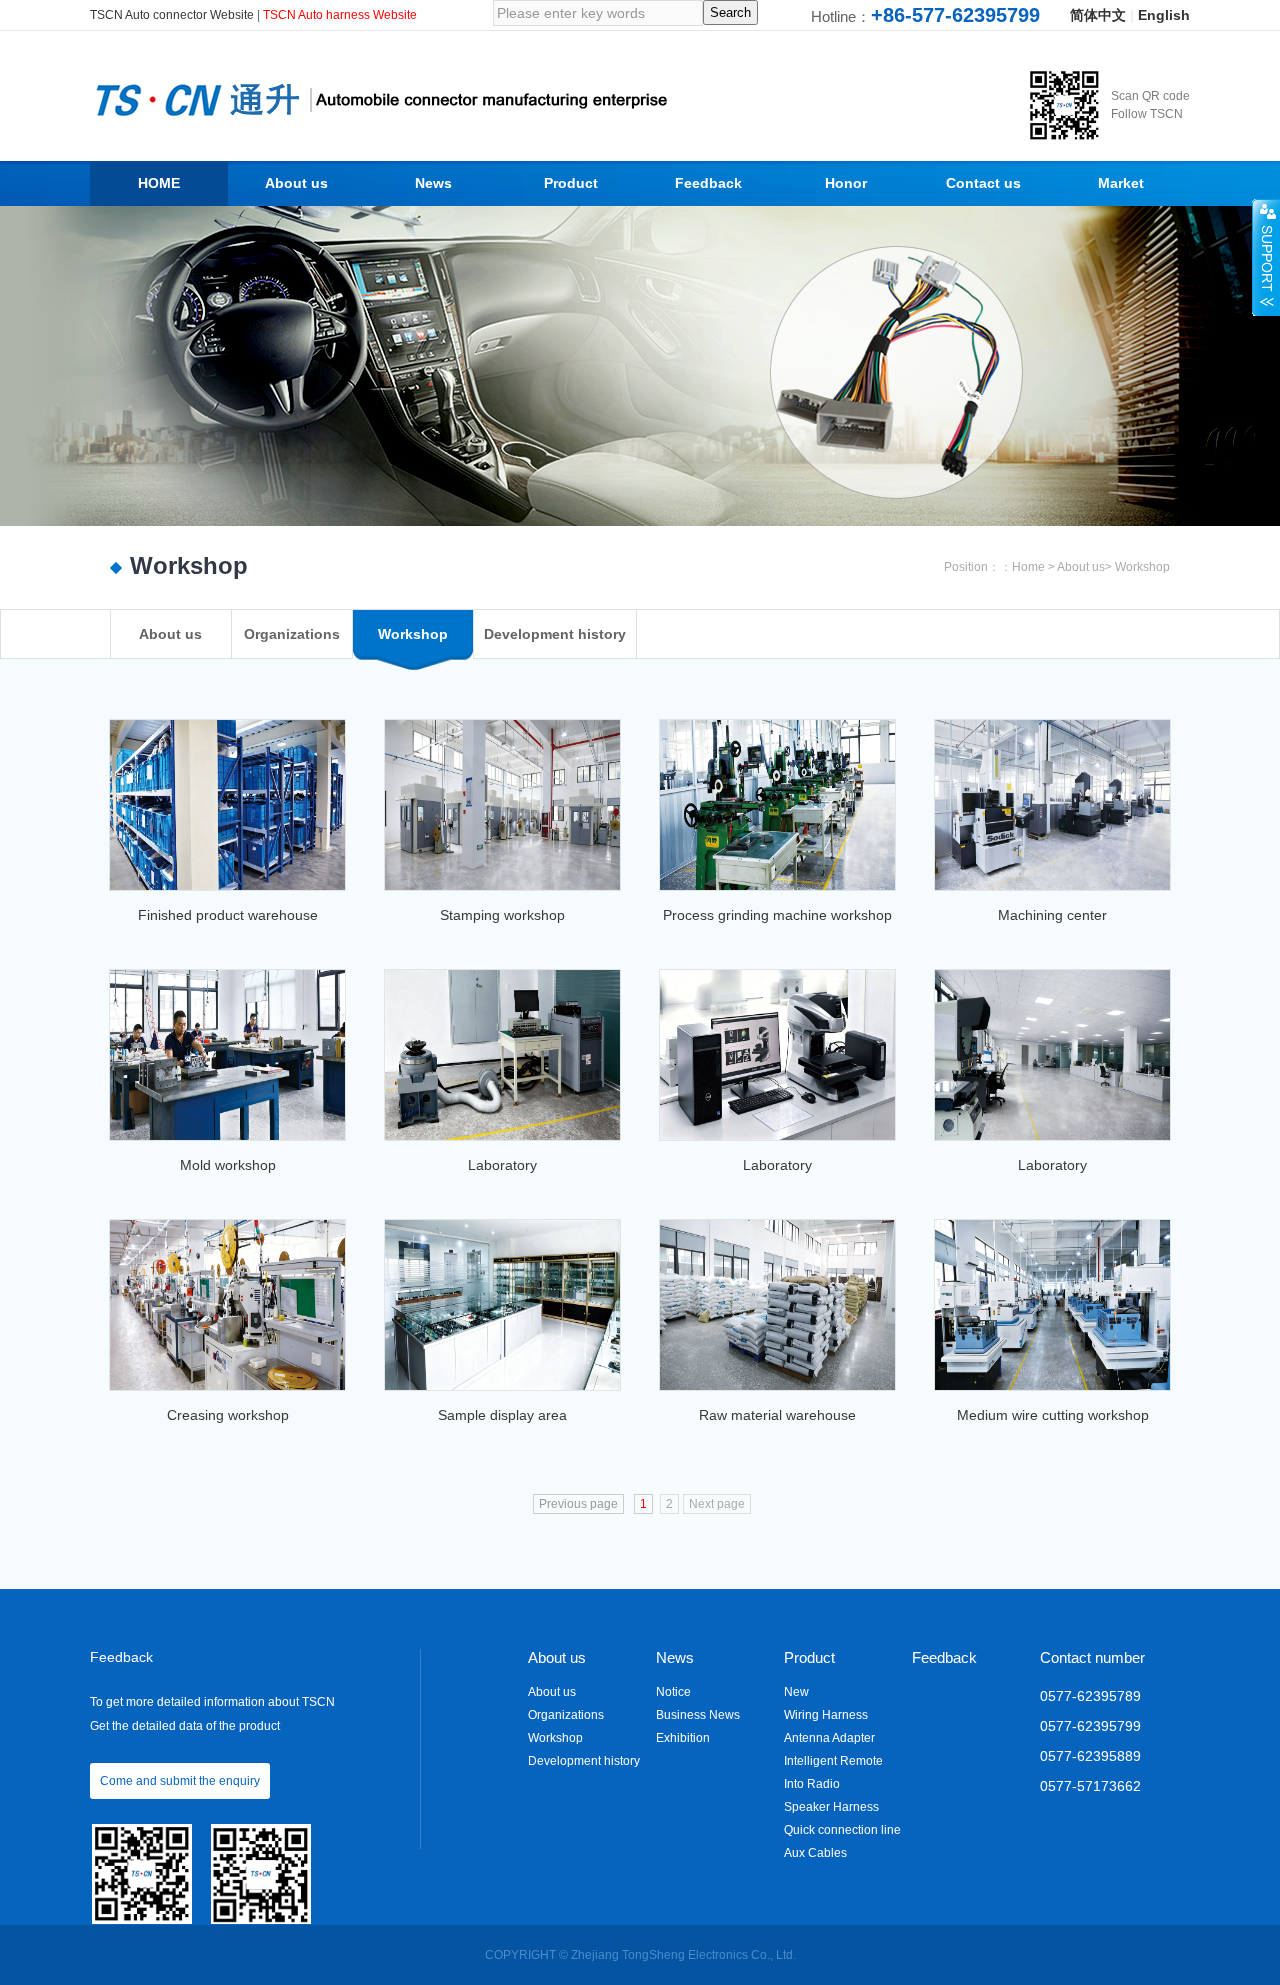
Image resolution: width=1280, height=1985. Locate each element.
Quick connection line (842, 1830)
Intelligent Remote (833, 1761)
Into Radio (812, 1784)
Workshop (1142, 567)
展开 (1266, 257)
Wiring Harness (826, 1715)
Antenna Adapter (829, 1738)
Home (1028, 567)
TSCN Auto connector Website (173, 15)
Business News (698, 1715)
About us (1081, 567)
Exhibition (683, 1738)
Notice (673, 1692)
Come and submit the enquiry (180, 1781)
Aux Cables (815, 1853)
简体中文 (1098, 15)
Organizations (566, 1715)
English (1164, 15)
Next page (717, 1504)
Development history (584, 1761)
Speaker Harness (831, 1807)
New (796, 1692)
